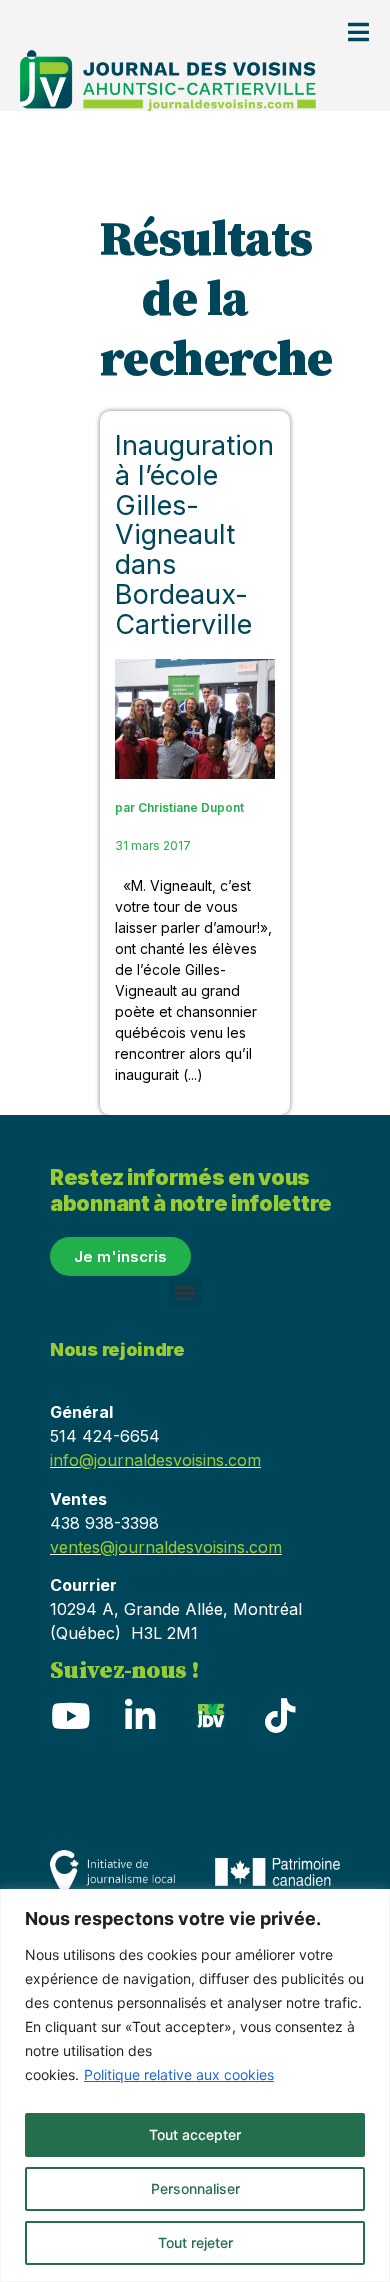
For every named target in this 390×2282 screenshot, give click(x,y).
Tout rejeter (195, 2242)
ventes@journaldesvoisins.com (166, 1547)
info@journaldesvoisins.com (155, 1460)
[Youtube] (70, 1715)
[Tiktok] (280, 1715)
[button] (185, 1292)
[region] (195, 2085)
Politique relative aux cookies (179, 2074)
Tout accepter (195, 2134)
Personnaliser (195, 2188)
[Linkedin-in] (140, 1715)
